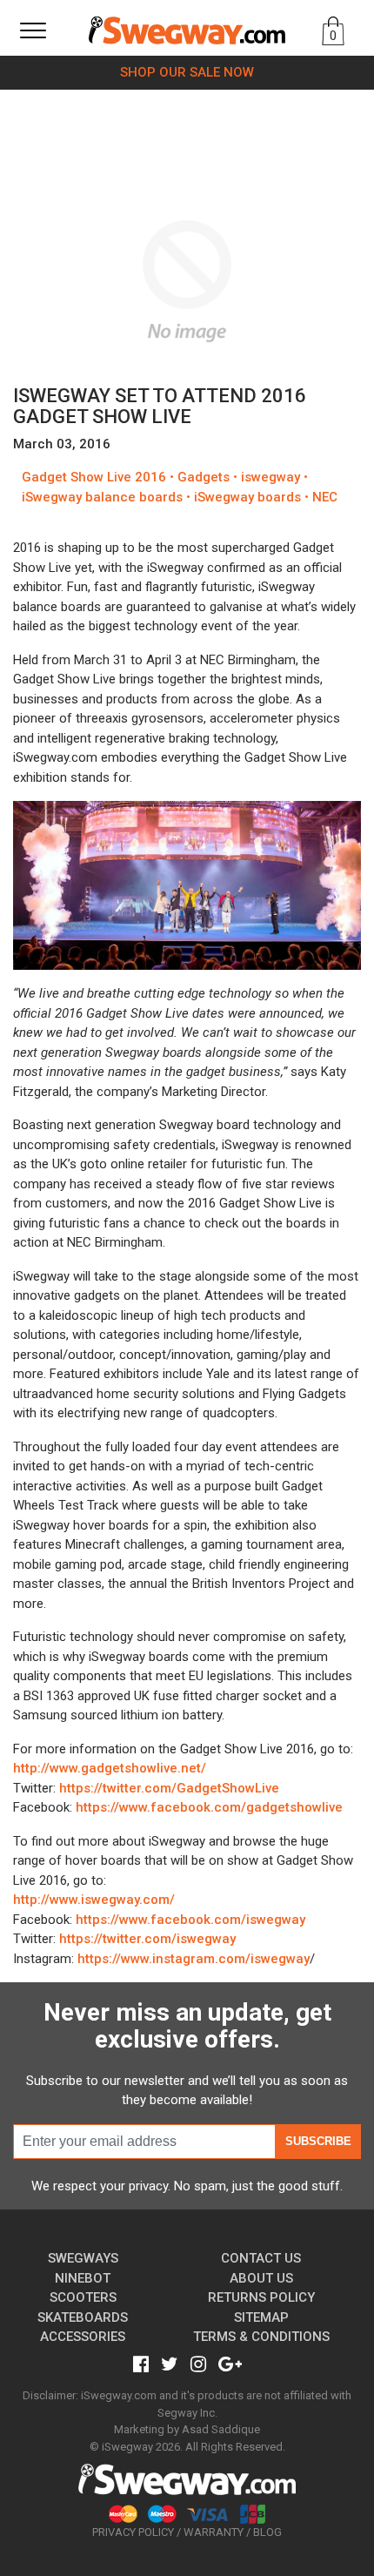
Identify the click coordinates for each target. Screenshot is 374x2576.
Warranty (214, 2532)
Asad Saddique (221, 2429)
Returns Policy (261, 2297)
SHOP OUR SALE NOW (187, 72)
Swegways (83, 2258)
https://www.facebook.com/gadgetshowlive (209, 1807)
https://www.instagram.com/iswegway (194, 1959)
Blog (267, 2532)
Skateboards (83, 2317)
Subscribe (318, 2141)
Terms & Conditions (261, 2337)
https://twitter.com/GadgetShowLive (169, 1788)
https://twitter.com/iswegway (147, 1939)
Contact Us (261, 2258)
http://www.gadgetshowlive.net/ (110, 1768)
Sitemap (261, 2317)
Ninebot (83, 2278)
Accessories (83, 2337)
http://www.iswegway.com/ (94, 1900)
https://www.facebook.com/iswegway (190, 1920)
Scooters (83, 2297)
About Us (261, 2278)
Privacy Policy (133, 2532)
